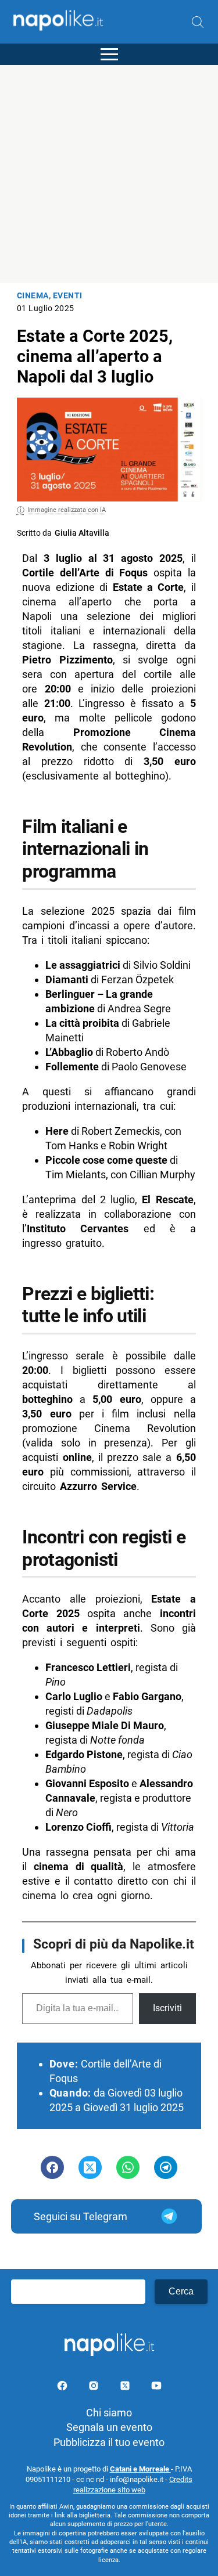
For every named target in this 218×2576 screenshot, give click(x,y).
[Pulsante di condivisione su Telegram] (166, 2167)
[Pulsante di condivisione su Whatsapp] (128, 2167)
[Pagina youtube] (156, 2388)
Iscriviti (167, 2008)
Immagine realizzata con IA (67, 510)
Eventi (68, 296)
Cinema (33, 296)
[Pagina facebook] (63, 2388)
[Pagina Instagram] (95, 2388)
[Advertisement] (109, 174)
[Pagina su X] (126, 2388)
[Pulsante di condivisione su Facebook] (52, 2167)
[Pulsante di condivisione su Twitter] (90, 2167)
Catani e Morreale (140, 2469)
